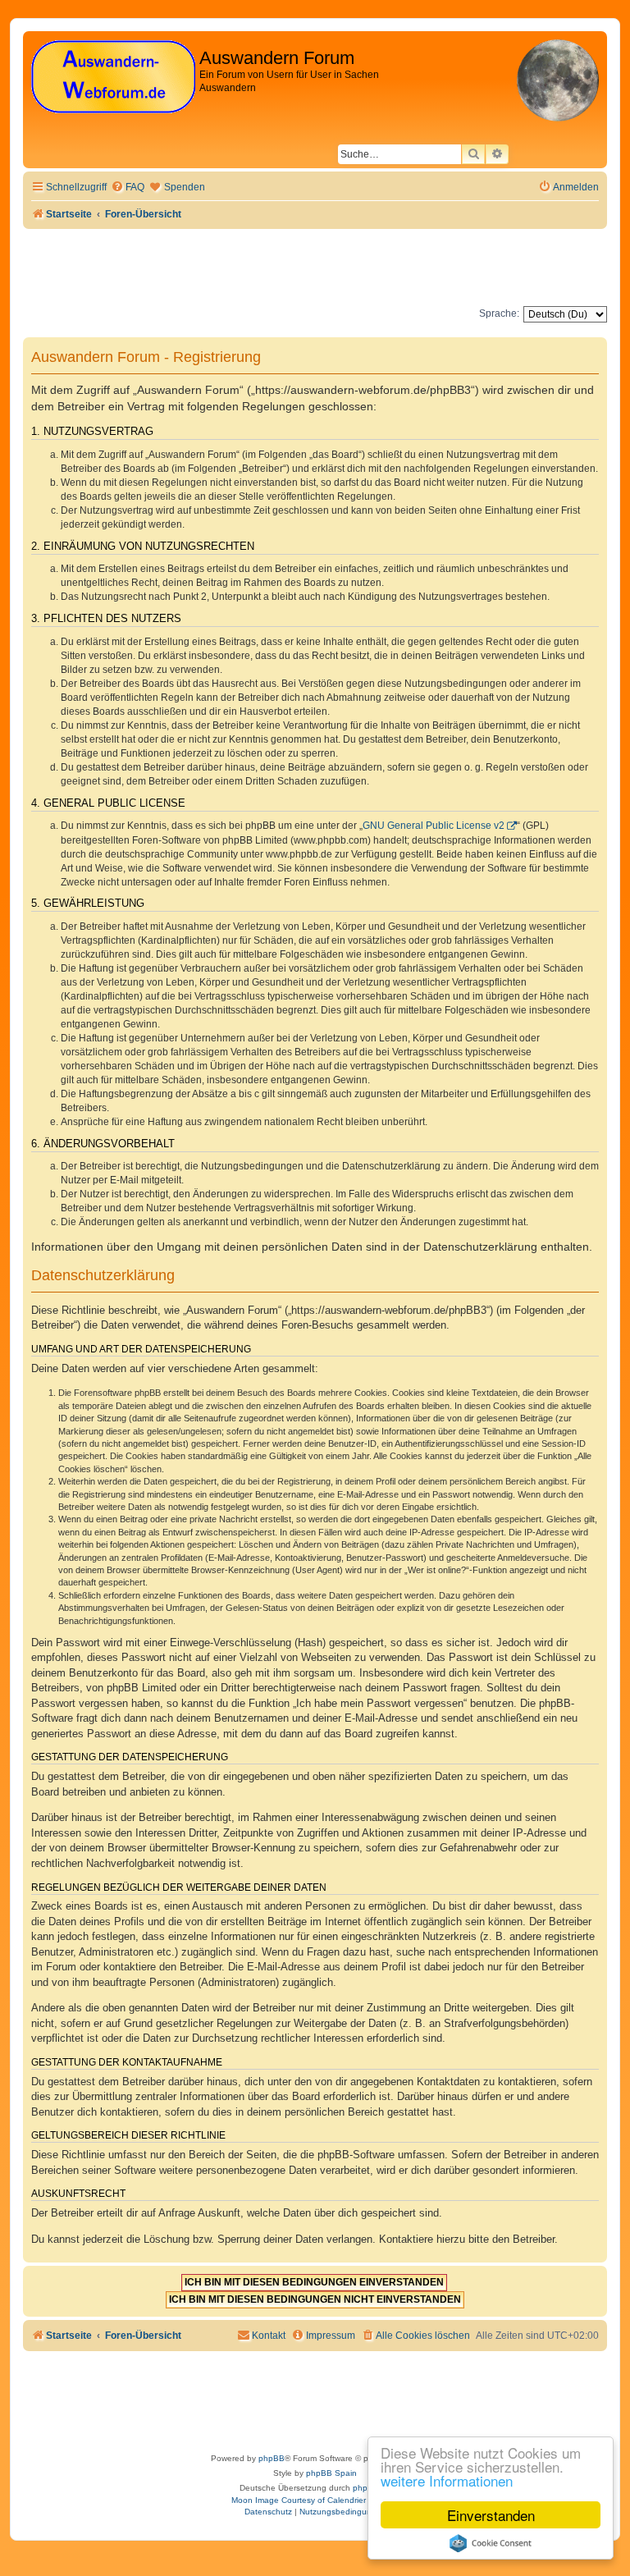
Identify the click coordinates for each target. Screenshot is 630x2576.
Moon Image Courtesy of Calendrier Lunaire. (315, 2500)
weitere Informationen (447, 2480)
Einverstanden (491, 2515)
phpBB (272, 2458)
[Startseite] (113, 78)
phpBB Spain (331, 2473)
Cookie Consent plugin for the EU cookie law (491, 2543)
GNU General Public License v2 (434, 826)
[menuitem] (128, 188)
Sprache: (499, 313)
